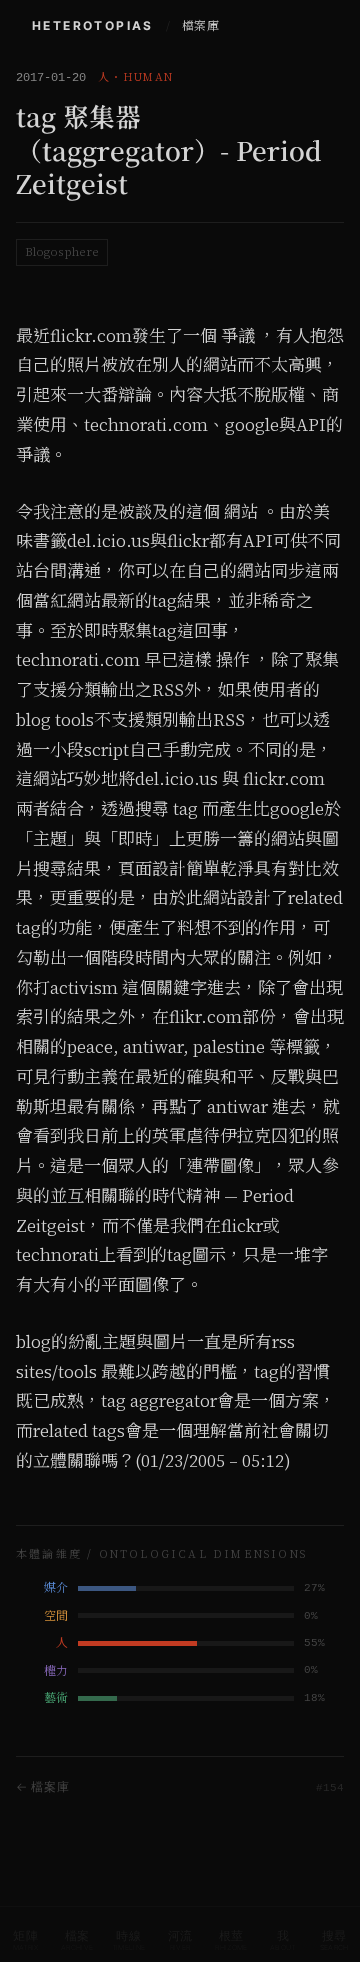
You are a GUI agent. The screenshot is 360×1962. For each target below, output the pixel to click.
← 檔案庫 (43, 1786)
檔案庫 (200, 26)
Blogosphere (62, 252)
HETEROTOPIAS (93, 25)
